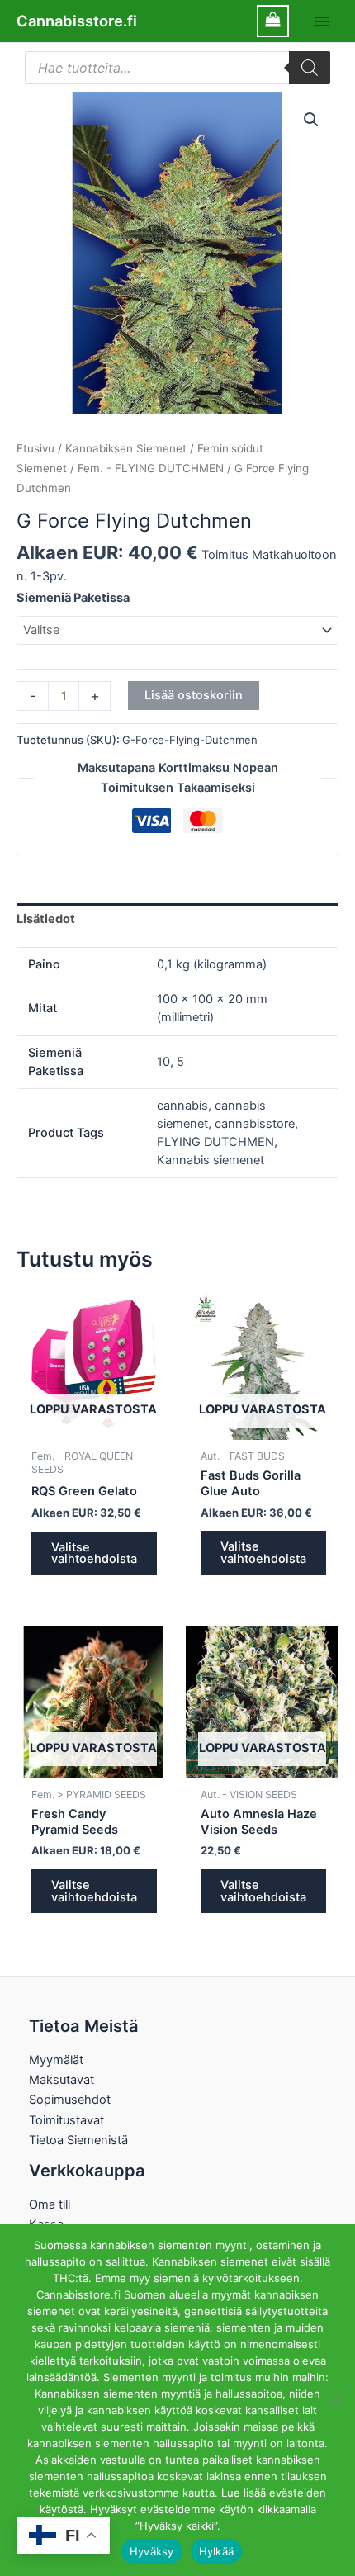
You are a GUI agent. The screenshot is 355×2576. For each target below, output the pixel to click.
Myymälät (56, 2060)
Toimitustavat (66, 2120)
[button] (311, 120)
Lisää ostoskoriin (194, 695)
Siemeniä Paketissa (73, 598)
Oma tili (50, 2204)
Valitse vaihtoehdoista (94, 1553)
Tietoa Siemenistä (78, 2140)
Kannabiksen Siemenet (126, 448)
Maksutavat (62, 2080)
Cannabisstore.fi (77, 21)
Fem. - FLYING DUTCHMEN (151, 468)
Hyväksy (152, 2551)
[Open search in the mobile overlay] (177, 68)
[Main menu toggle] (322, 21)
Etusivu (35, 448)
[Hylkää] (334, 2400)
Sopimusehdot (70, 2100)
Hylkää (217, 2551)
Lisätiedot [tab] (46, 919)
